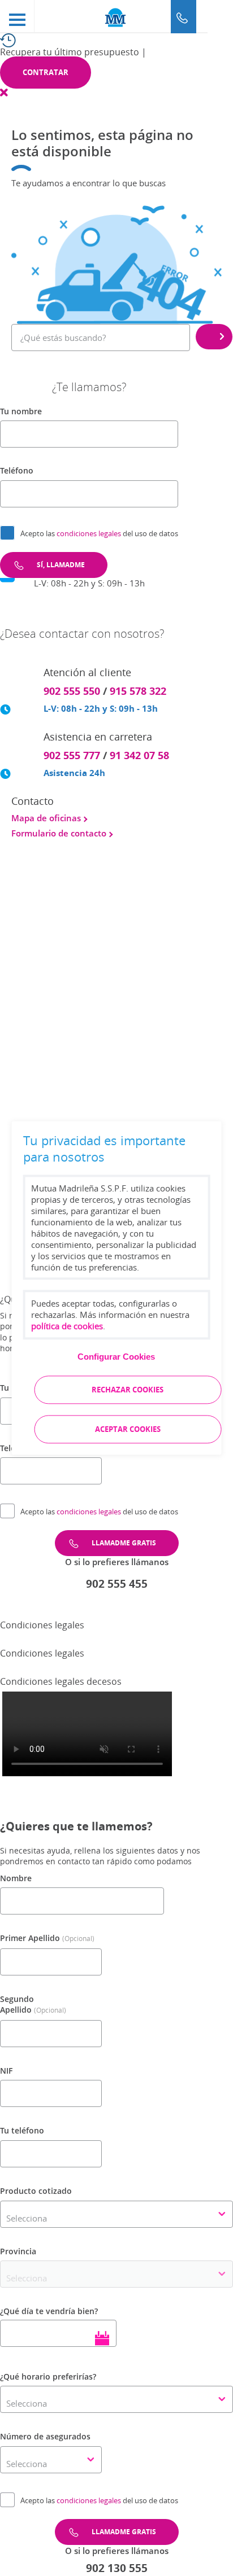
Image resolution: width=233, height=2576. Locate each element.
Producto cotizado (36, 2191)
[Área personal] (220, 17)
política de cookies (67, 1326)
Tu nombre (21, 411)
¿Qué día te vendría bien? (49, 2311)
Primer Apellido (30, 1938)
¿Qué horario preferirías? (48, 2376)
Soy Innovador (53, 943)
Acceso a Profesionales (71, 998)
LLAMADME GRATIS (124, 1543)
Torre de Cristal (55, 931)
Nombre (16, 1878)
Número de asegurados (45, 2436)
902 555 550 (72, 691)
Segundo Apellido (17, 2005)
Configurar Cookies (116, 1357)
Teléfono (17, 470)
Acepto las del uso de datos (99, 533)
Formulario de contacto (60, 833)
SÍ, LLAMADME (61, 565)
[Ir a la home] (116, 17)
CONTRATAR (46, 72)
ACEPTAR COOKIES (128, 1430)
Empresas (43, 908)
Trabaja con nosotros (68, 986)
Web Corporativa (58, 884)
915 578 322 (138, 691)
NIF (6, 2071)
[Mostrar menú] (17, 16)
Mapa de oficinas (47, 818)
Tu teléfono (22, 2130)
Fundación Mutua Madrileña (82, 896)
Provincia (18, 2251)
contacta (88, 1102)
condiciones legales (90, 533)
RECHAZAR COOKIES (128, 1390)
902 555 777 (72, 755)
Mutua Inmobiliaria (62, 919)
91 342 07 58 (139, 755)
